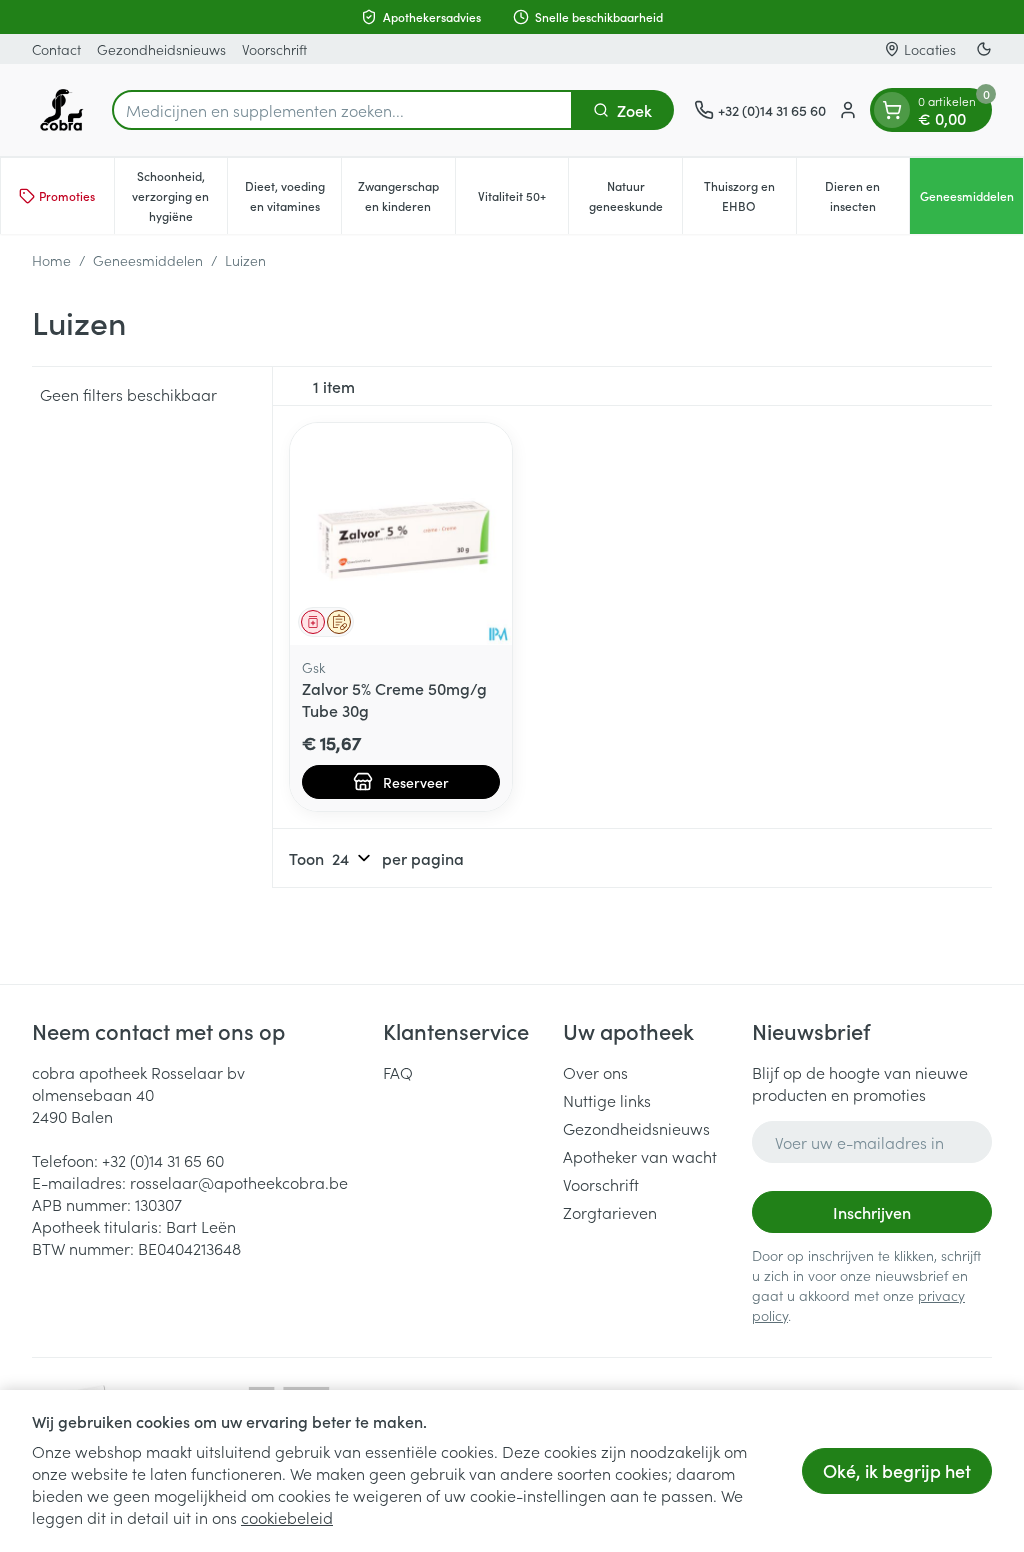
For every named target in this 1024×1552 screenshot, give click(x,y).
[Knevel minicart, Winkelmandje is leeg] (892, 110)
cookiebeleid (287, 1517)
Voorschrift (274, 49)
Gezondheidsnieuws (161, 49)
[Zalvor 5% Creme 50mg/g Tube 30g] (401, 534)
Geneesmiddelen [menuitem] (971, 200)
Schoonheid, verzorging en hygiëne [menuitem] (179, 195)
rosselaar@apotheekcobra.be (239, 1182)
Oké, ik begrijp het (897, 1470)
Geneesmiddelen (148, 260)
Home (51, 260)
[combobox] (342, 110)
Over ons (595, 1072)
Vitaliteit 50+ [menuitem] (523, 200)
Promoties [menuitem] (67, 195)
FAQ (398, 1072)
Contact (56, 49)
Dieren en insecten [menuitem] (867, 195)
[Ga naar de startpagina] (62, 110)
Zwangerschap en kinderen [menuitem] (406, 195)
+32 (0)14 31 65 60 (163, 1160)
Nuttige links (607, 1100)
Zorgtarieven (610, 1212)
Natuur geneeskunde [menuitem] (635, 195)
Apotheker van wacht (640, 1156)
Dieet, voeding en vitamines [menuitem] (293, 195)
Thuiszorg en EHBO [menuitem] (750, 195)
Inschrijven (872, 1212)
